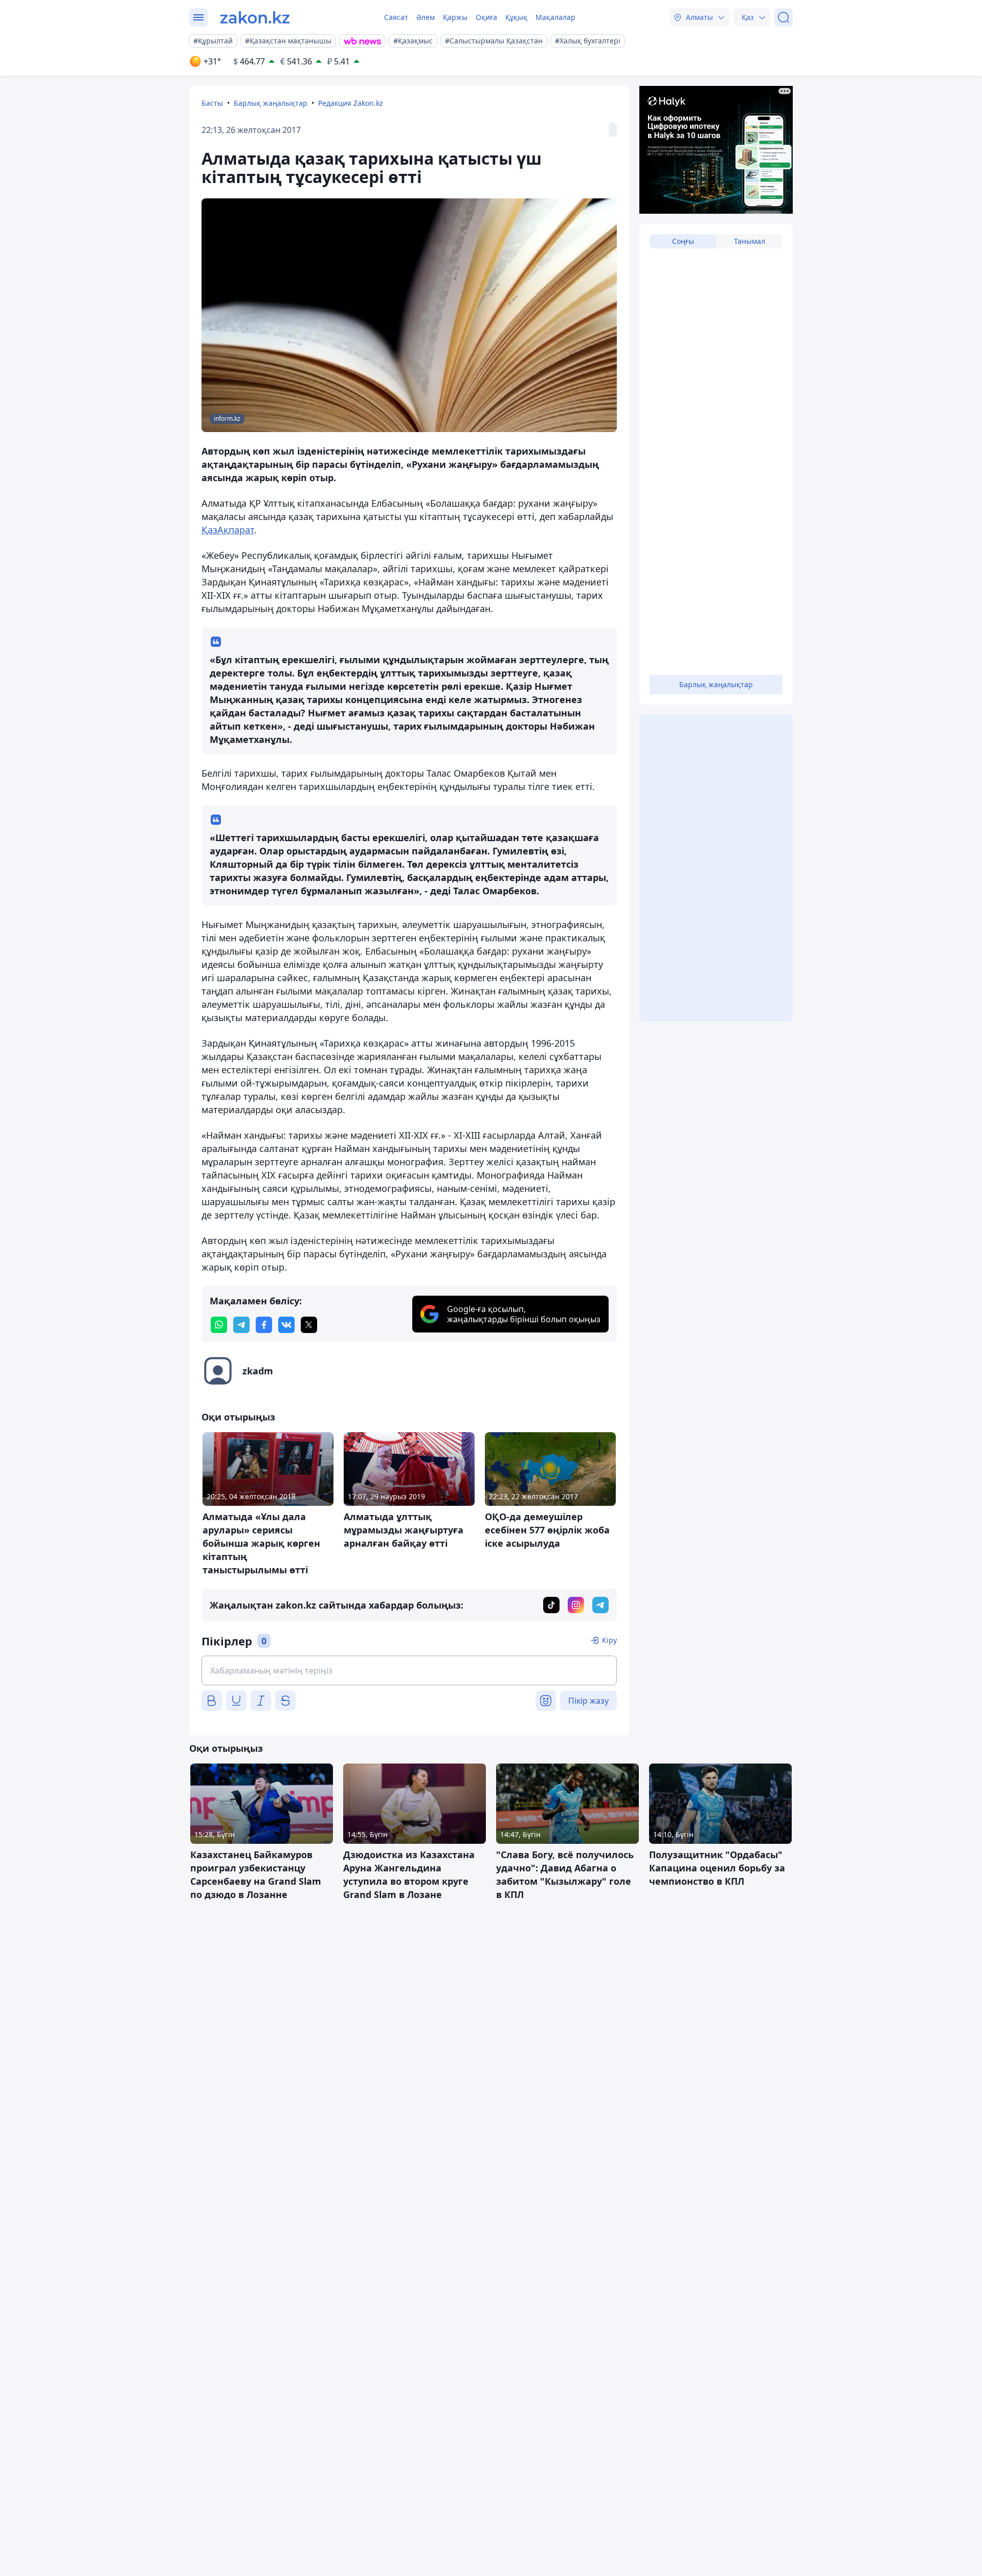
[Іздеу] (784, 17)
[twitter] (309, 1325)
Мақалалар (555, 17)
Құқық (516, 17)
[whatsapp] (219, 1325)
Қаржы (455, 17)
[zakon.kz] (255, 17)
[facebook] (264, 1325)
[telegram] (241, 1325)
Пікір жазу (588, 1701)
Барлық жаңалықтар (271, 103)
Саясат (396, 17)
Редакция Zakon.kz (351, 103)
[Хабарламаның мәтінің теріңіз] (409, 1670)
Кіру (609, 1640)
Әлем (426, 17)
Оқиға (486, 17)
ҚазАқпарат (228, 530)
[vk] (286, 1325)
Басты (212, 103)
